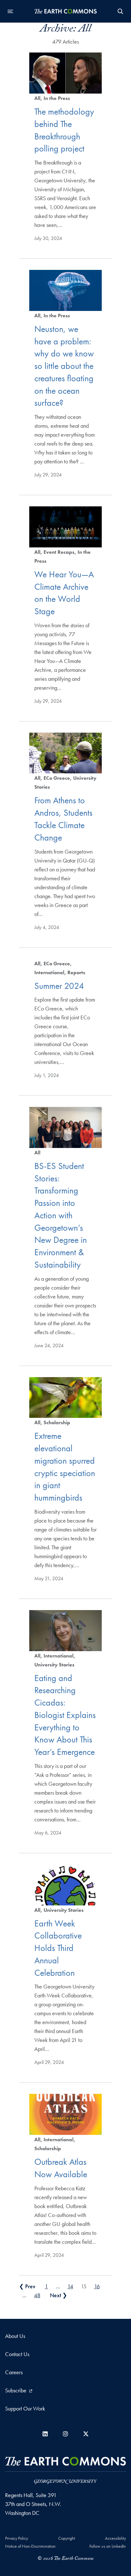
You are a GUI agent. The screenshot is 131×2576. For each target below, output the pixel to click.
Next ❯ (59, 2295)
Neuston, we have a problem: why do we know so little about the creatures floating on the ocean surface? (64, 366)
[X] (86, 2434)
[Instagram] (65, 2434)
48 (37, 2295)
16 (97, 2286)
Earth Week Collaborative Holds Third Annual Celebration (58, 1948)
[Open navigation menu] (10, 11)
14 (70, 2286)
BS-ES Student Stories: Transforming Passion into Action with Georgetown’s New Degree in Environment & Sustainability (61, 1215)
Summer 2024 (59, 986)
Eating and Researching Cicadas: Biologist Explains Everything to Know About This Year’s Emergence (65, 1715)
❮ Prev (27, 2286)
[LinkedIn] (45, 2434)
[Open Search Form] (121, 11)
